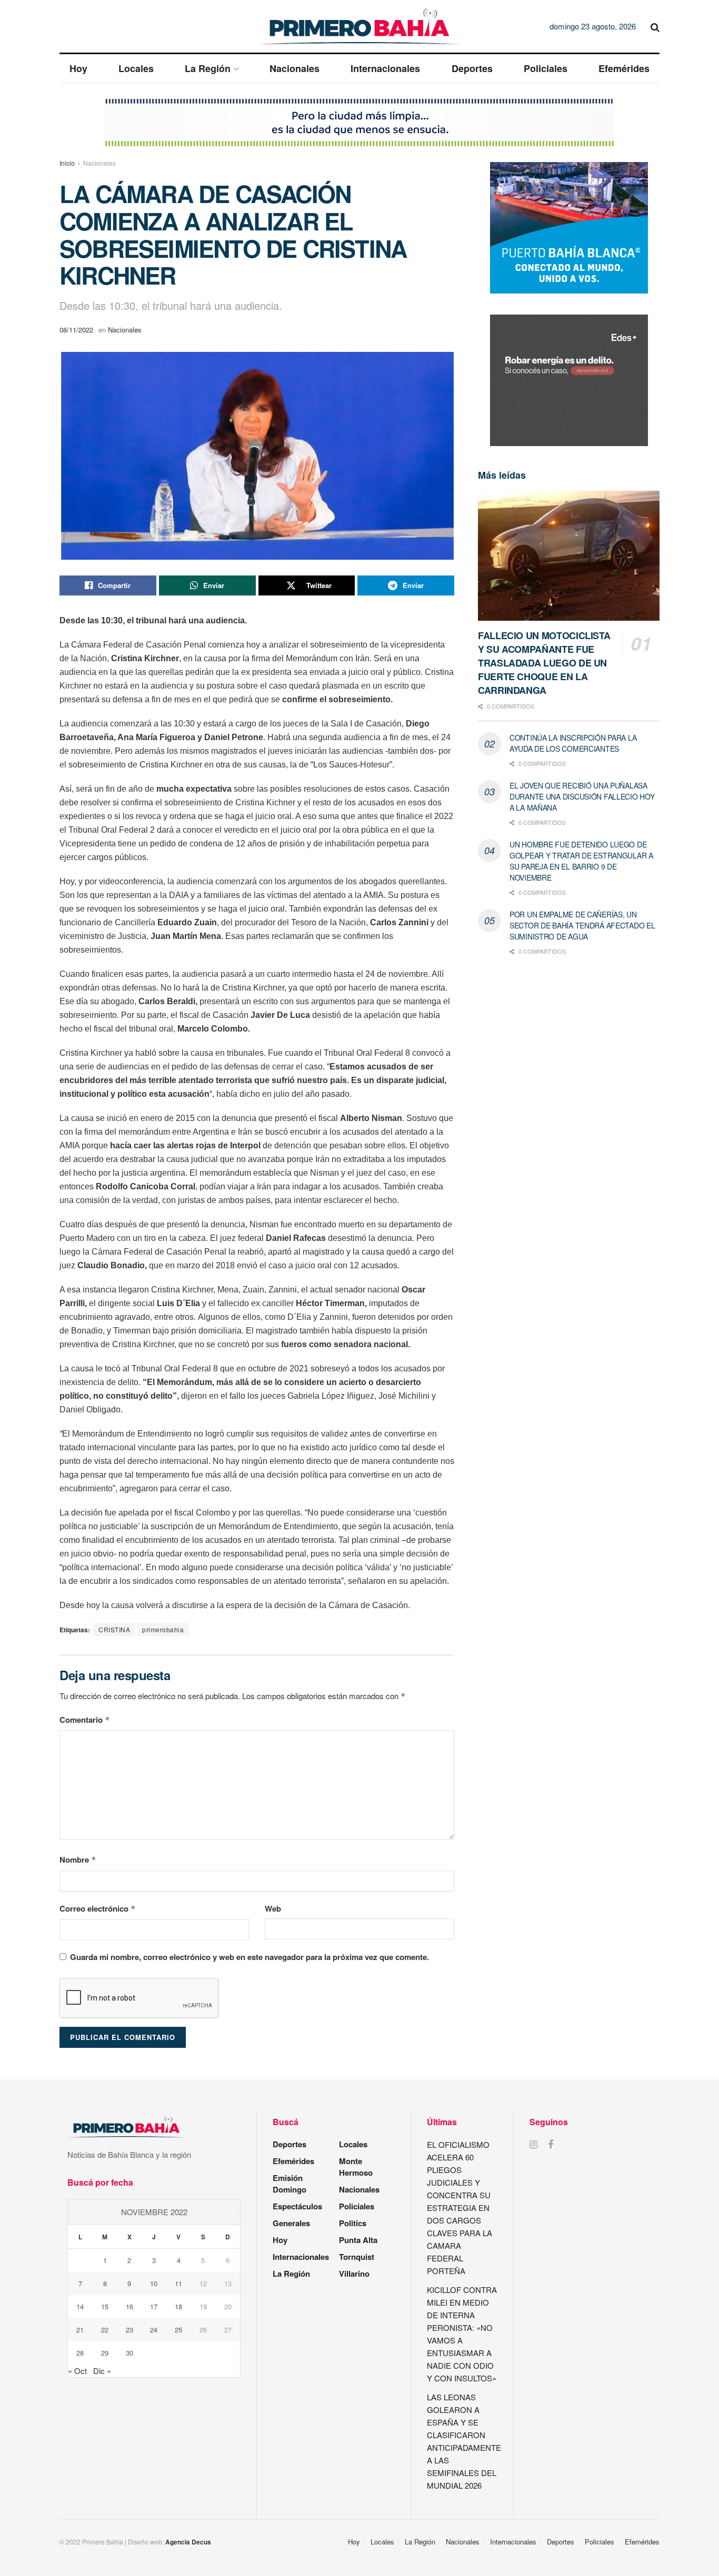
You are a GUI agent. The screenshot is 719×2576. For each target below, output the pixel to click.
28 (80, 2353)
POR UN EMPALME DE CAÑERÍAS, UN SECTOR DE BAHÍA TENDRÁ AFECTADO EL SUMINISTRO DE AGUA (582, 925)
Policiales (546, 68)
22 (105, 2330)
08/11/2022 (76, 330)
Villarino (354, 2274)
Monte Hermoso (356, 2167)
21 (80, 2330)
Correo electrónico (98, 1908)
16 (129, 2306)
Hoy (78, 68)
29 (105, 2353)
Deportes (472, 68)
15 (105, 2306)
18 (178, 2306)
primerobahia (163, 1629)
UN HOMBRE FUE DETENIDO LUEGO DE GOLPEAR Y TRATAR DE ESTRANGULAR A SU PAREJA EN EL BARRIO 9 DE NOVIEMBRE (581, 861)
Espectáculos (297, 2206)
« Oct (77, 2371)
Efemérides (624, 68)
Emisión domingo (289, 2184)
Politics (353, 2223)
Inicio (67, 163)
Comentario (85, 1720)
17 (154, 2306)
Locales (136, 68)
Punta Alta (358, 2240)
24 (154, 2330)
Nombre (78, 1860)
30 (129, 2353)
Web (273, 1908)
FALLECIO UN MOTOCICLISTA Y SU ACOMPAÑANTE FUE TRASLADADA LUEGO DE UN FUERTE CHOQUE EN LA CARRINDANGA (544, 663)
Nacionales (294, 68)
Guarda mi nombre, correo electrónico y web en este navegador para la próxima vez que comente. (249, 1957)
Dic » (102, 2371)
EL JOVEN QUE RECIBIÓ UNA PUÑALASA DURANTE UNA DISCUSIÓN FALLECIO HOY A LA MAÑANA (582, 796)
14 (80, 2306)
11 (178, 2283)
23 (129, 2330)
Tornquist (357, 2257)
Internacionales (385, 68)
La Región (208, 68)
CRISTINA (114, 1629)
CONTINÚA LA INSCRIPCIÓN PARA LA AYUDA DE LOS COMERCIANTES (573, 743)
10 (154, 2283)
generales (291, 2223)
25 (178, 2330)
